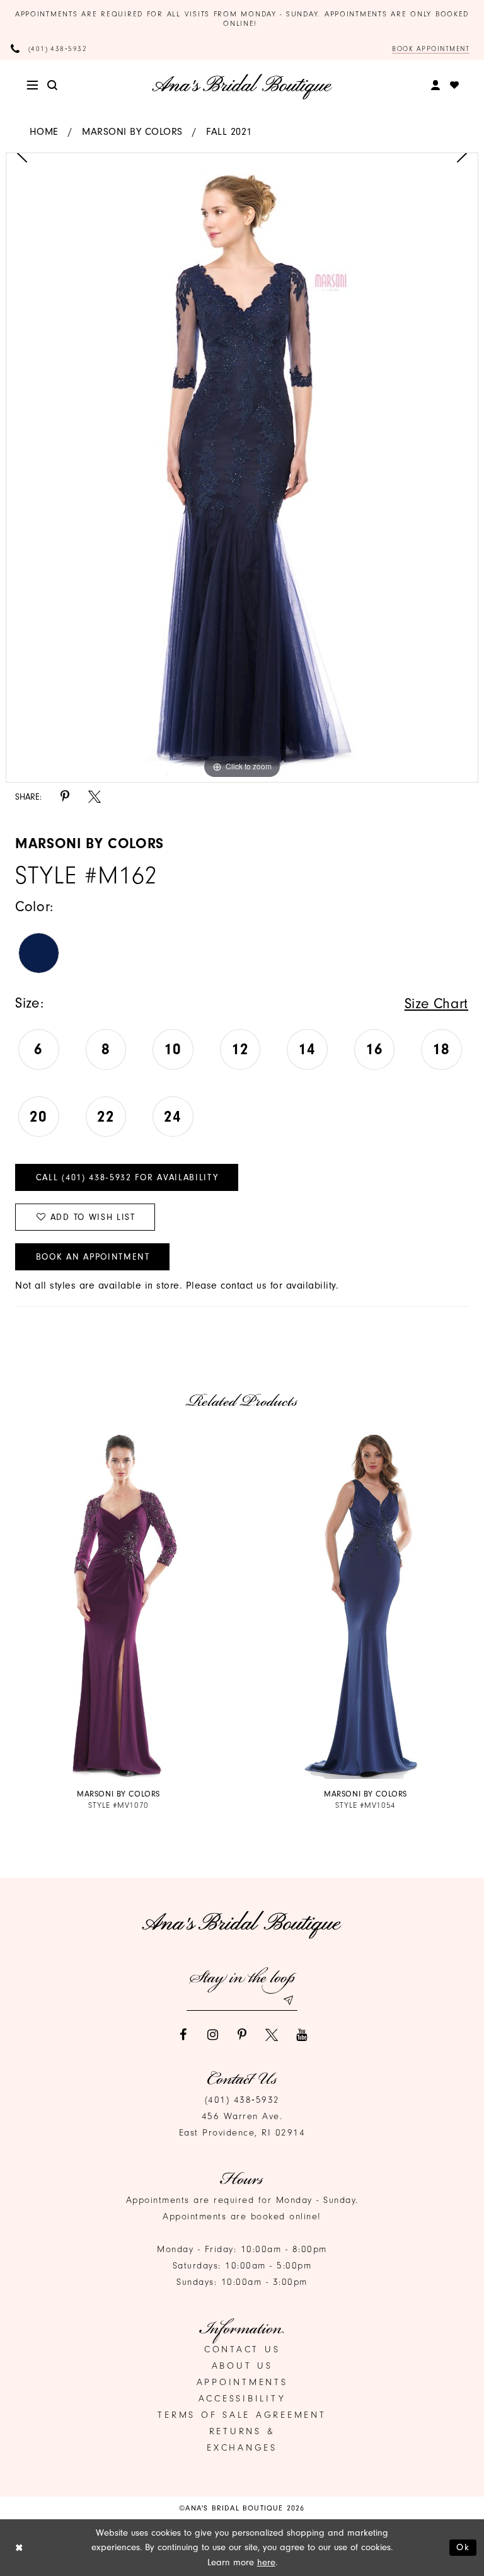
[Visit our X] (272, 2035)
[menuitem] (32, 85)
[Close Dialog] (19, 2547)
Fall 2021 (229, 132)
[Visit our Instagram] (212, 2035)
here (266, 2562)
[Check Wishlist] (455, 85)
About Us (242, 2366)
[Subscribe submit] (288, 2000)
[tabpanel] (242, 468)
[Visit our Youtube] (301, 2035)
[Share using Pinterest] (65, 796)
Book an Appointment (93, 1257)
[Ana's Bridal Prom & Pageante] (242, 86)
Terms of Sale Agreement (242, 2415)
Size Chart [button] (436, 1003)
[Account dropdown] (436, 86)
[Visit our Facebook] (183, 2035)
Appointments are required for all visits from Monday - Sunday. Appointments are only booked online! (242, 19)
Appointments (242, 2382)
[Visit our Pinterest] (242, 2035)
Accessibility (242, 2399)
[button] (32, 85)
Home (44, 132)
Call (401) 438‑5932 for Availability (127, 1177)
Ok (463, 2547)
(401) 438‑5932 (242, 2100)
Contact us (242, 2349)
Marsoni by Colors (132, 132)
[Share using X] (95, 796)
